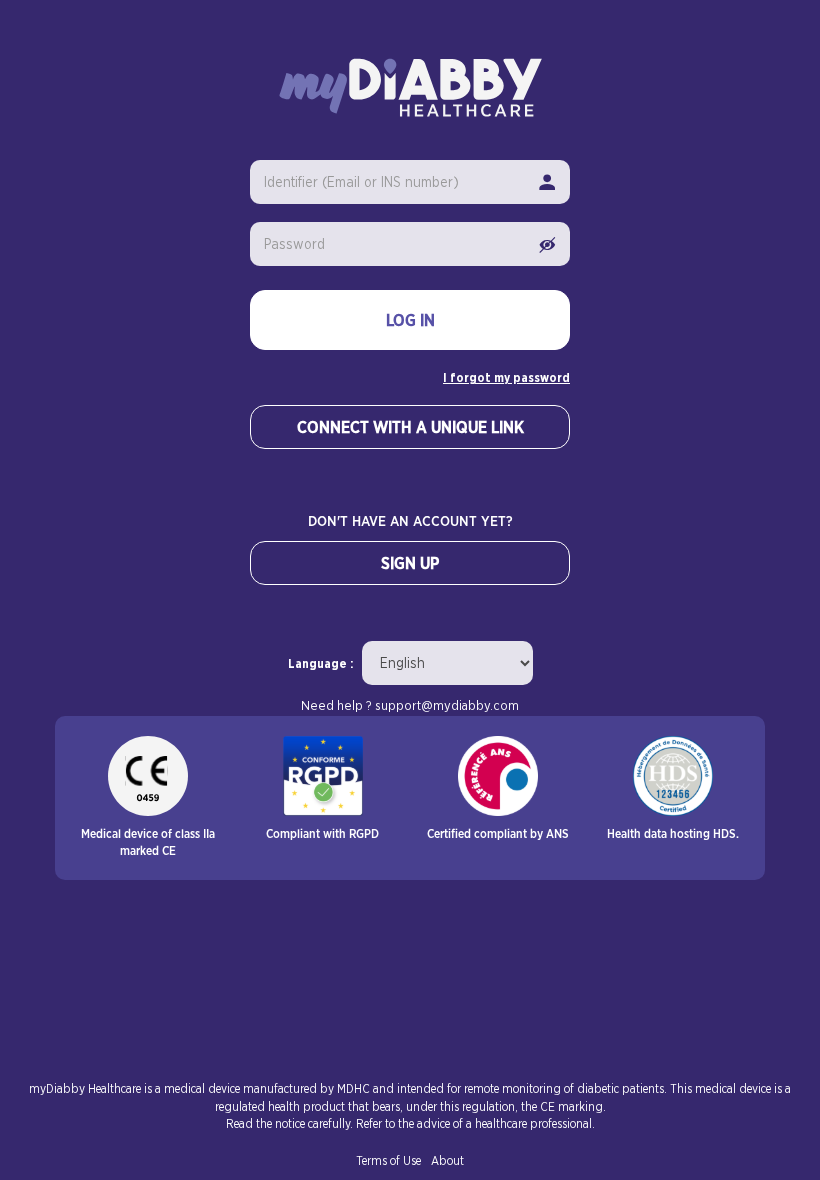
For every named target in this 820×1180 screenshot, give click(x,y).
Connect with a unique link (410, 428)
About (447, 1161)
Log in (410, 321)
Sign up (410, 564)
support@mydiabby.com (447, 706)
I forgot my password (506, 378)
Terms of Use (388, 1161)
